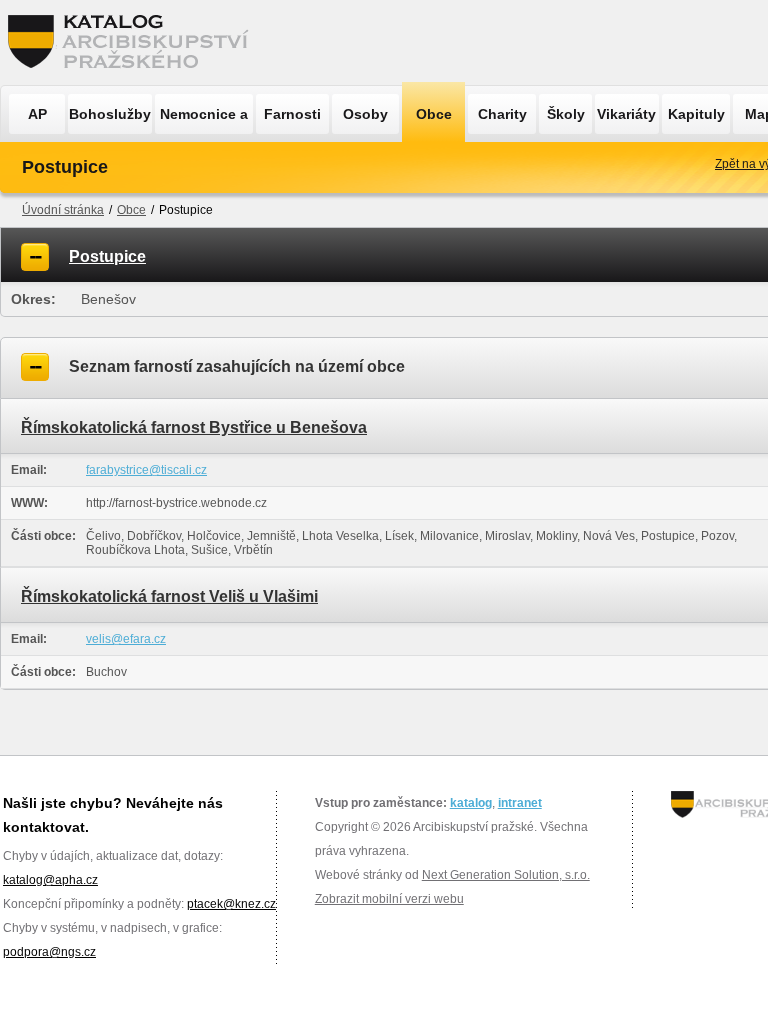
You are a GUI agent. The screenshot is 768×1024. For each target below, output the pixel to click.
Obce (434, 114)
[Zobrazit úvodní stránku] (134, 42)
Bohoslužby (110, 114)
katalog (471, 803)
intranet (520, 803)
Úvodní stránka (63, 210)
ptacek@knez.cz (231, 904)
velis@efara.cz (126, 639)
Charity (502, 114)
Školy (566, 114)
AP (37, 114)
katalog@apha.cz (50, 880)
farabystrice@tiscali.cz (146, 470)
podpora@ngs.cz (49, 952)
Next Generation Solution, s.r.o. (506, 875)
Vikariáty (626, 114)
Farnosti (292, 114)
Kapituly (696, 114)
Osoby (365, 114)
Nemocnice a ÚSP (204, 120)
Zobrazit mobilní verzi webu (389, 899)
